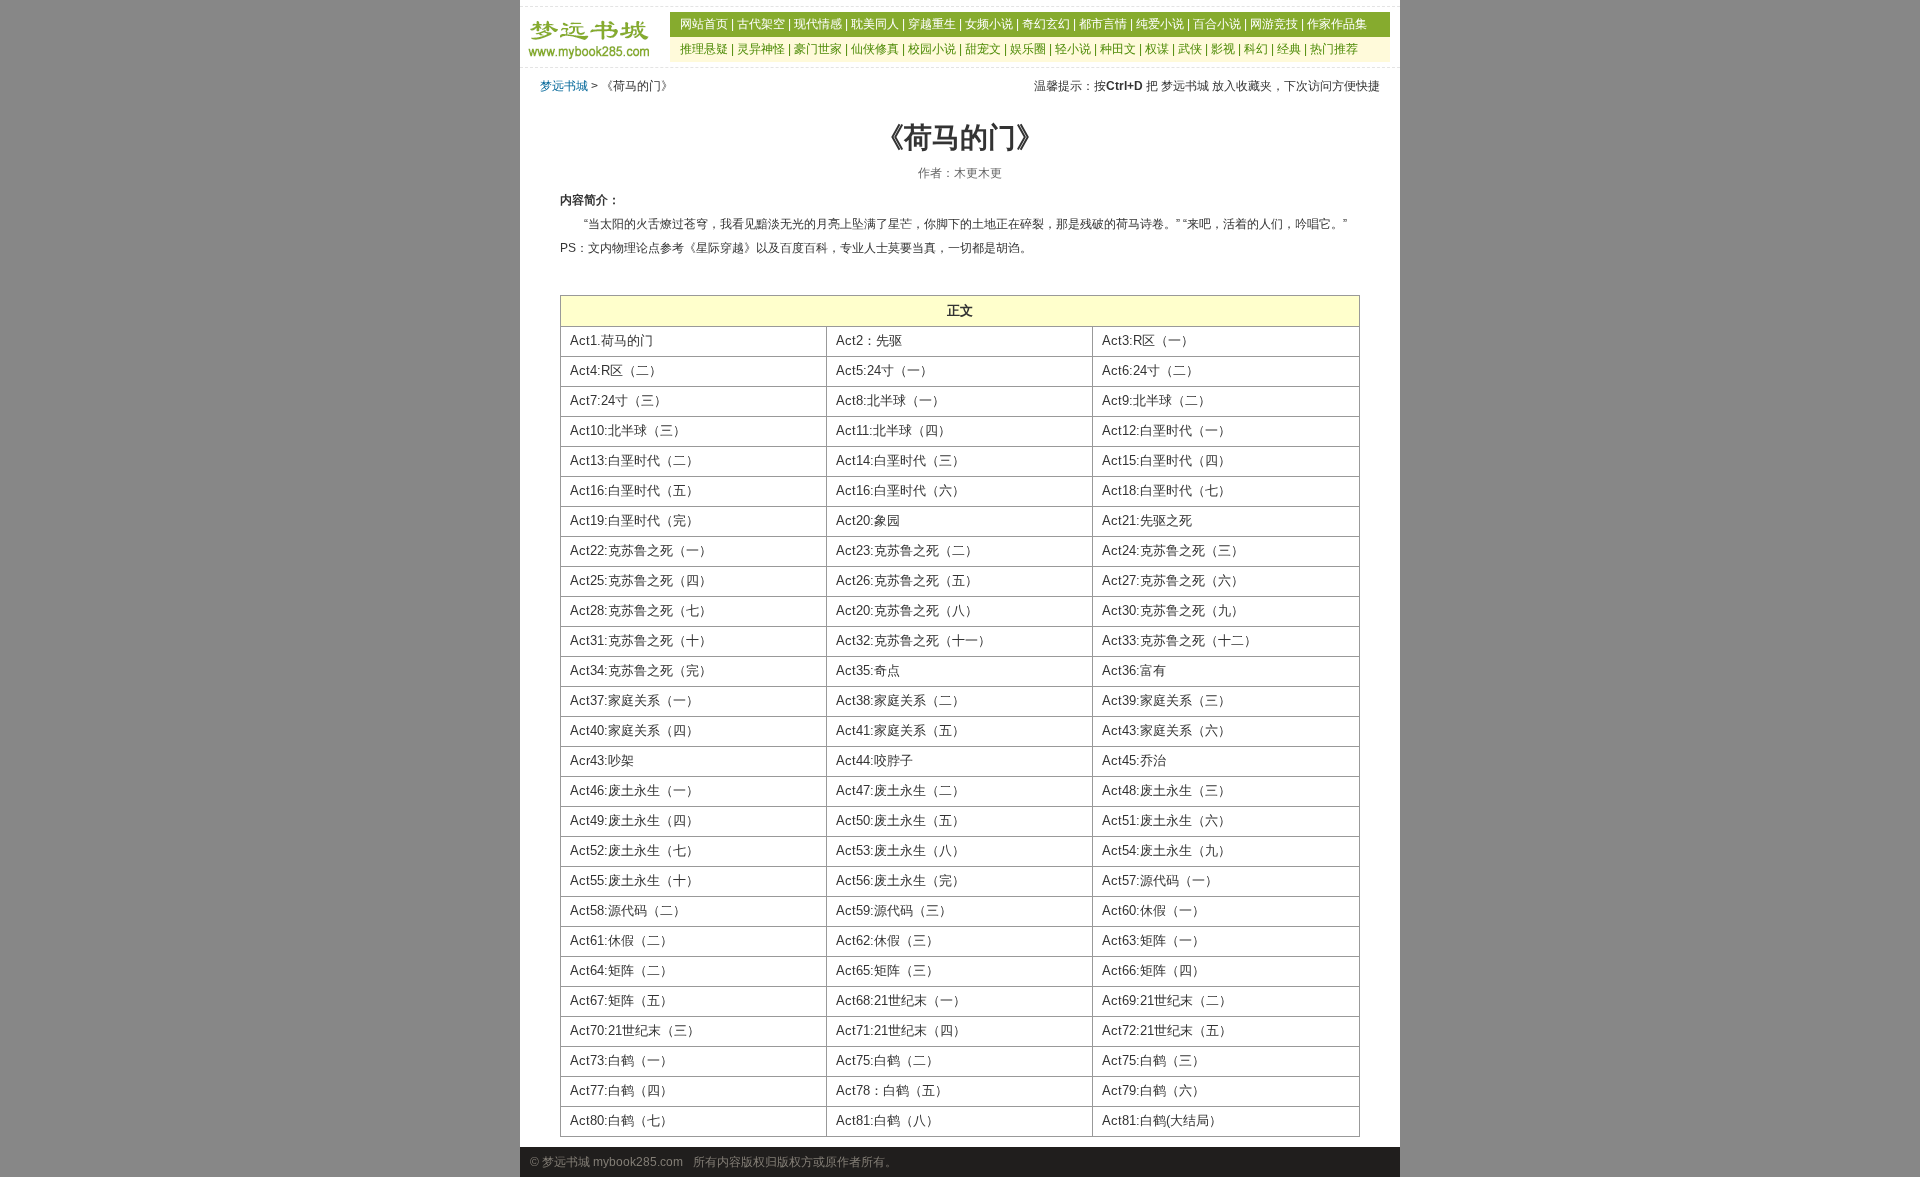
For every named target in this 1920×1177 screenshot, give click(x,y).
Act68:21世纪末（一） (901, 1000)
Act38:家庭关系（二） (900, 700)
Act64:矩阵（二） (621, 970)
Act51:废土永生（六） (1166, 820)
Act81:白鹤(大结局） (1162, 1120)
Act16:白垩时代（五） (634, 490)
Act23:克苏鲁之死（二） (907, 550)
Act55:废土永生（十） (634, 880)
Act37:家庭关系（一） (634, 700)
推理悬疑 (704, 49)
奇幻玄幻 (1046, 24)
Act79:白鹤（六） (1153, 1090)
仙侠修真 (875, 49)
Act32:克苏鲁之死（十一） (913, 640)
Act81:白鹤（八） (887, 1120)
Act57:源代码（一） (1160, 880)
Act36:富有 (1134, 670)
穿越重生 (932, 24)
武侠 (1190, 49)
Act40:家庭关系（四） (634, 730)
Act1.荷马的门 (611, 340)
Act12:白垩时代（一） (1166, 430)
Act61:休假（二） (621, 940)
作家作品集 (1337, 24)
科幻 (1256, 49)
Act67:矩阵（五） (621, 1000)
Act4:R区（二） (616, 370)
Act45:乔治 (1134, 760)
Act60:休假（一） (1153, 910)
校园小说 (932, 49)
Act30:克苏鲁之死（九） (1173, 610)
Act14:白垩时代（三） (900, 460)
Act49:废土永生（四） (634, 820)
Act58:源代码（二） (628, 910)
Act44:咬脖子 (874, 760)
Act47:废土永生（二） (900, 790)
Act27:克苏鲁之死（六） (1173, 580)
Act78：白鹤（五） (892, 1090)
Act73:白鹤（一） (621, 1060)
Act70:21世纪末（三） (635, 1030)
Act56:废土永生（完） (900, 880)
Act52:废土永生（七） (634, 850)
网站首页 (704, 24)
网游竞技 (1274, 24)
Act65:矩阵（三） (887, 970)
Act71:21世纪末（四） (901, 1030)
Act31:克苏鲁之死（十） (641, 640)
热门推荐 (1334, 49)
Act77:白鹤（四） (621, 1090)
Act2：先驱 (869, 340)
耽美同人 (875, 24)
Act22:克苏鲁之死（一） (641, 550)
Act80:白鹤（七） (621, 1120)
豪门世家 (818, 49)
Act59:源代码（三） (894, 910)
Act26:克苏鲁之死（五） (907, 580)
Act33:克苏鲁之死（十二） (1179, 640)
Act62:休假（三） (887, 940)
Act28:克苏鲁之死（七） (641, 610)
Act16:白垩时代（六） (900, 490)
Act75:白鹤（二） (887, 1060)
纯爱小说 (1160, 24)
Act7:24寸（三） (618, 400)
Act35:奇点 (868, 670)
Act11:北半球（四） (893, 430)
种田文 (1118, 49)
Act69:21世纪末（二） (1167, 1000)
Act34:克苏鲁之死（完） (641, 670)
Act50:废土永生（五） (900, 820)
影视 (1223, 49)
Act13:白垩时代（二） (634, 460)
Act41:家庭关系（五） (900, 730)
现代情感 (818, 24)
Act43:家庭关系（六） (1166, 730)
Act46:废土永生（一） (634, 790)
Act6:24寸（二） (1150, 370)
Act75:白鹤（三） (1153, 1060)
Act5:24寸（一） (884, 370)
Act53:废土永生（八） (900, 850)
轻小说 (1073, 49)
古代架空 (761, 24)
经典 (1289, 49)
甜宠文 (983, 49)
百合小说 (1217, 24)
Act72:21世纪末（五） (1167, 1030)
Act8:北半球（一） (890, 400)
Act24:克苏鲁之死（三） (1173, 550)
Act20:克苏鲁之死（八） (907, 610)
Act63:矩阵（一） (1153, 940)
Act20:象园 (868, 520)
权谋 (1157, 49)
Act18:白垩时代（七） (1166, 490)
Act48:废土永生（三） (1166, 790)
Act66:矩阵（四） (1153, 970)
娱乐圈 (1028, 49)
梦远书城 (564, 86)
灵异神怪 (761, 49)
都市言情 (1103, 24)
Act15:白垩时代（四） (1166, 460)
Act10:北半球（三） (628, 430)
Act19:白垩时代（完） (634, 520)
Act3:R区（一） (1148, 340)
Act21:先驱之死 (1147, 520)
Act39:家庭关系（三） (1166, 700)
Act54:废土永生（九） (1166, 850)
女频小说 (989, 24)
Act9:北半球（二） (1156, 400)
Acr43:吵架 (602, 760)
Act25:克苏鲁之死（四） (641, 580)
